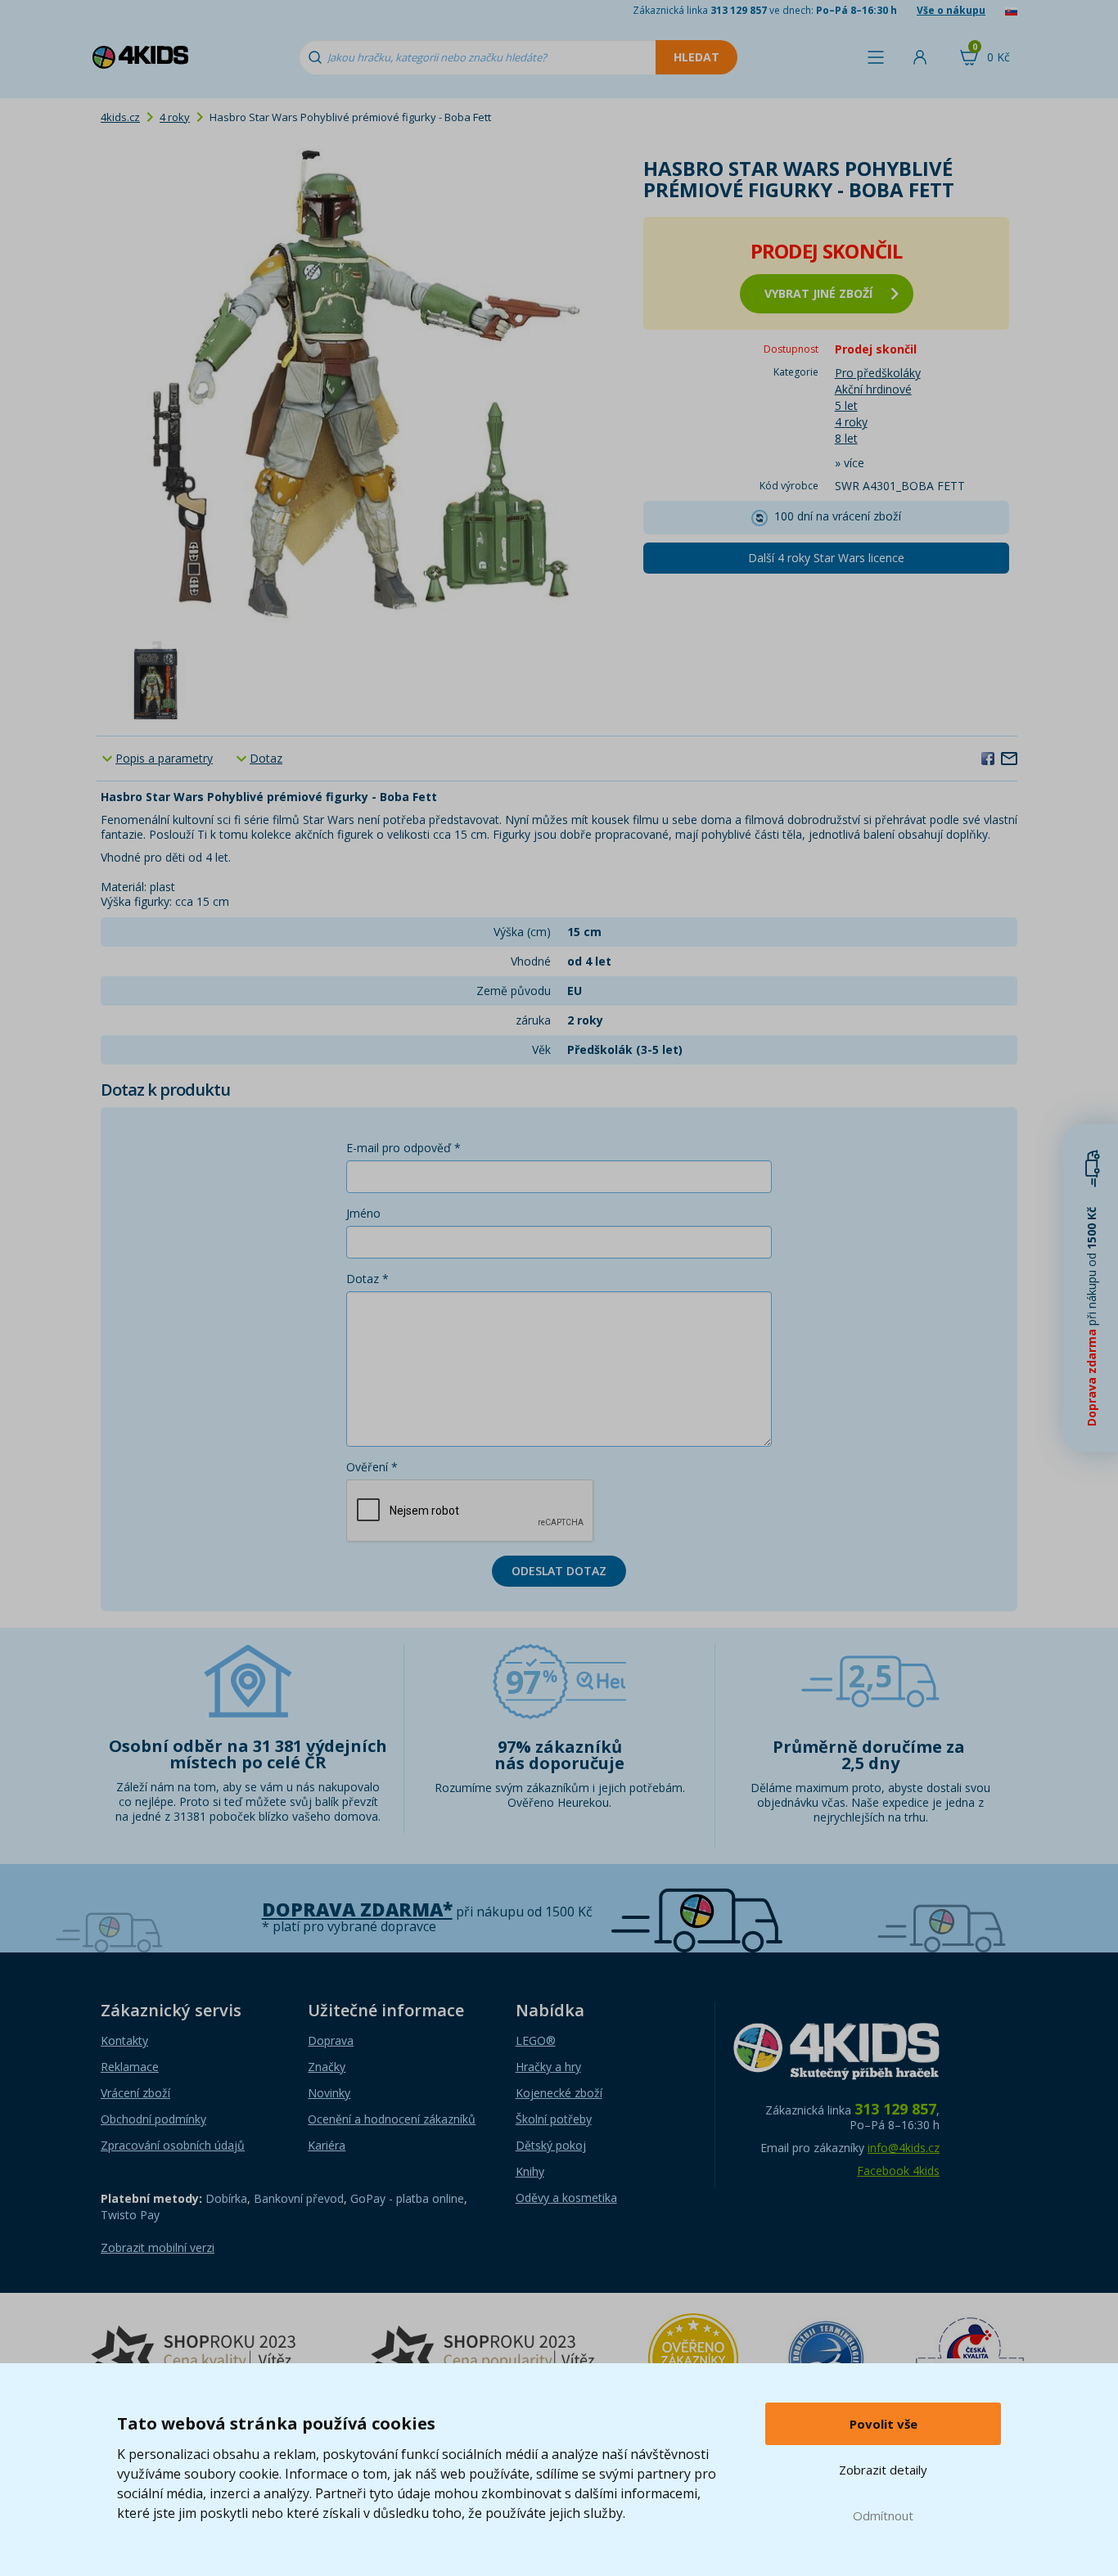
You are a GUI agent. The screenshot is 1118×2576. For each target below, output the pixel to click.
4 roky (175, 117)
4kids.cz (120, 117)
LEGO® (536, 2040)
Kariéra (327, 2145)
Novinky (329, 2093)
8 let (846, 438)
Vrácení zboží (135, 2093)
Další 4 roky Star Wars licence (826, 558)
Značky (327, 2067)
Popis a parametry (164, 758)
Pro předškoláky (878, 373)
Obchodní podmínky (153, 2119)
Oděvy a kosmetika (566, 2198)
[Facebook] (988, 758)
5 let (846, 405)
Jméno (363, 1213)
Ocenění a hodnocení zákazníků (392, 2119)
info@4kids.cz (904, 2148)
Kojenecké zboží (559, 2093)
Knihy (530, 2171)
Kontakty (124, 2040)
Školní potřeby (554, 2119)
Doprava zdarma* (357, 1909)
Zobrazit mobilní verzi (158, 2247)
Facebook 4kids (898, 2171)
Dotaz (266, 758)
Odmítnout (883, 2515)
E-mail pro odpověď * (403, 1148)
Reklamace (130, 2067)
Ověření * (372, 1467)
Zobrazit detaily (883, 2470)
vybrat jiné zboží (818, 293)
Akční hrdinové (873, 389)
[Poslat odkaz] (1009, 758)
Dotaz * (367, 1279)
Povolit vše (884, 2424)
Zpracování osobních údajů (173, 2145)
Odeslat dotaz (559, 1571)
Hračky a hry (548, 2067)
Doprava (331, 2040)
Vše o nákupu (951, 10)
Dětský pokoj (551, 2145)
